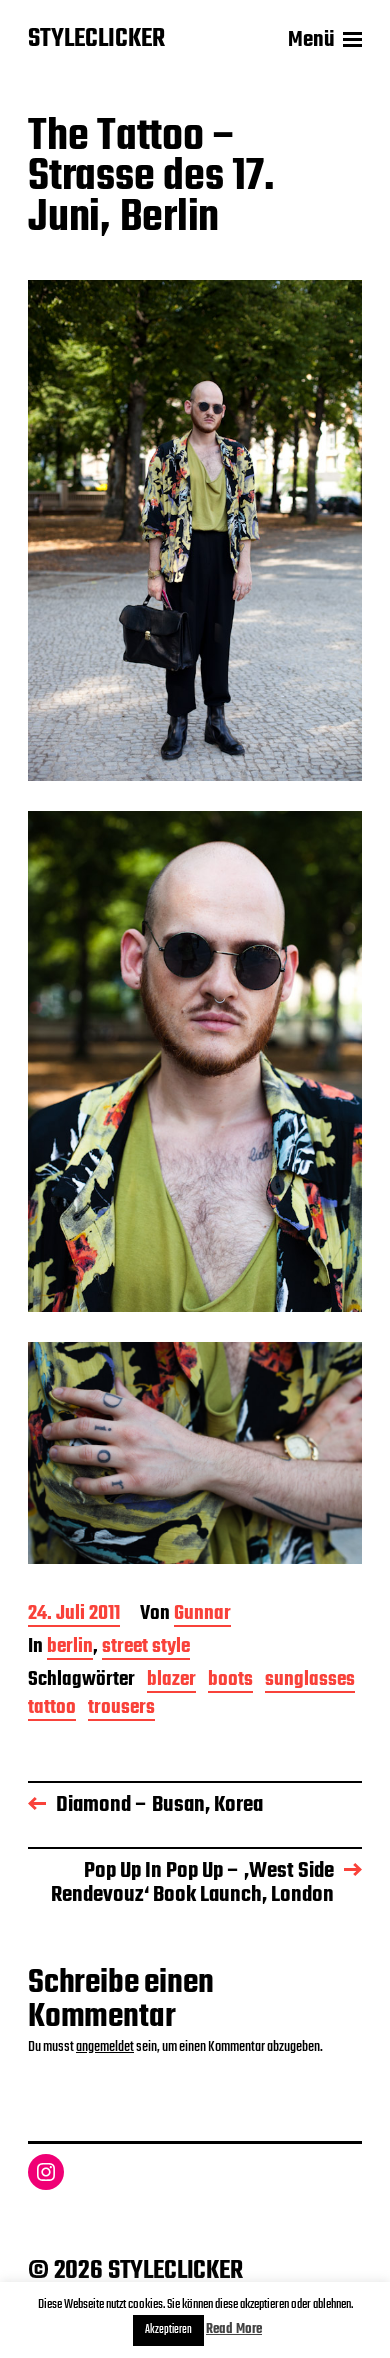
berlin (70, 1648)
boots (230, 1681)
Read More (234, 2329)
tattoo (52, 1709)
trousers (121, 1709)
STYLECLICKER (96, 40)
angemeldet (105, 2047)
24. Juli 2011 (74, 1615)
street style (146, 1648)
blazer (171, 1681)
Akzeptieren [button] (168, 2330)
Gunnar (202, 1615)
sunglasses (310, 1681)
